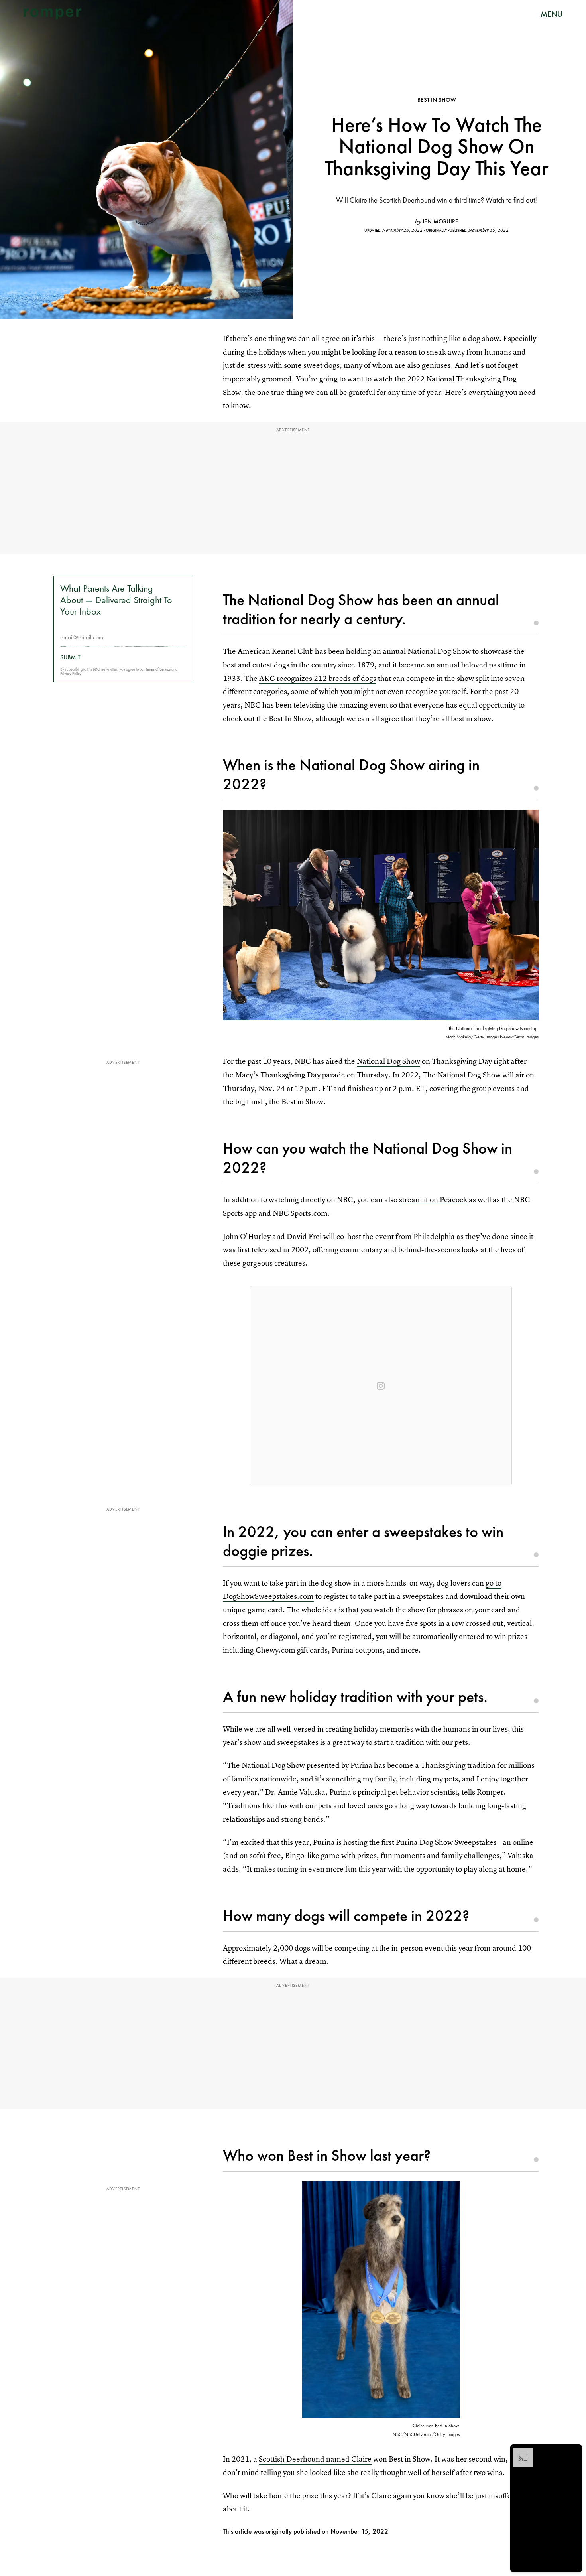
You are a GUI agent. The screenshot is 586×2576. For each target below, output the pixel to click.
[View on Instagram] (381, 1386)
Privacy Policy (71, 674)
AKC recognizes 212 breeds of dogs (318, 678)
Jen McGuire (440, 221)
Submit (70, 658)
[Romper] (52, 14)
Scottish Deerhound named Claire (315, 2459)
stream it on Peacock (433, 1200)
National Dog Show (388, 1061)
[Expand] (519, 2452)
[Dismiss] (573, 2452)
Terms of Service (158, 670)
